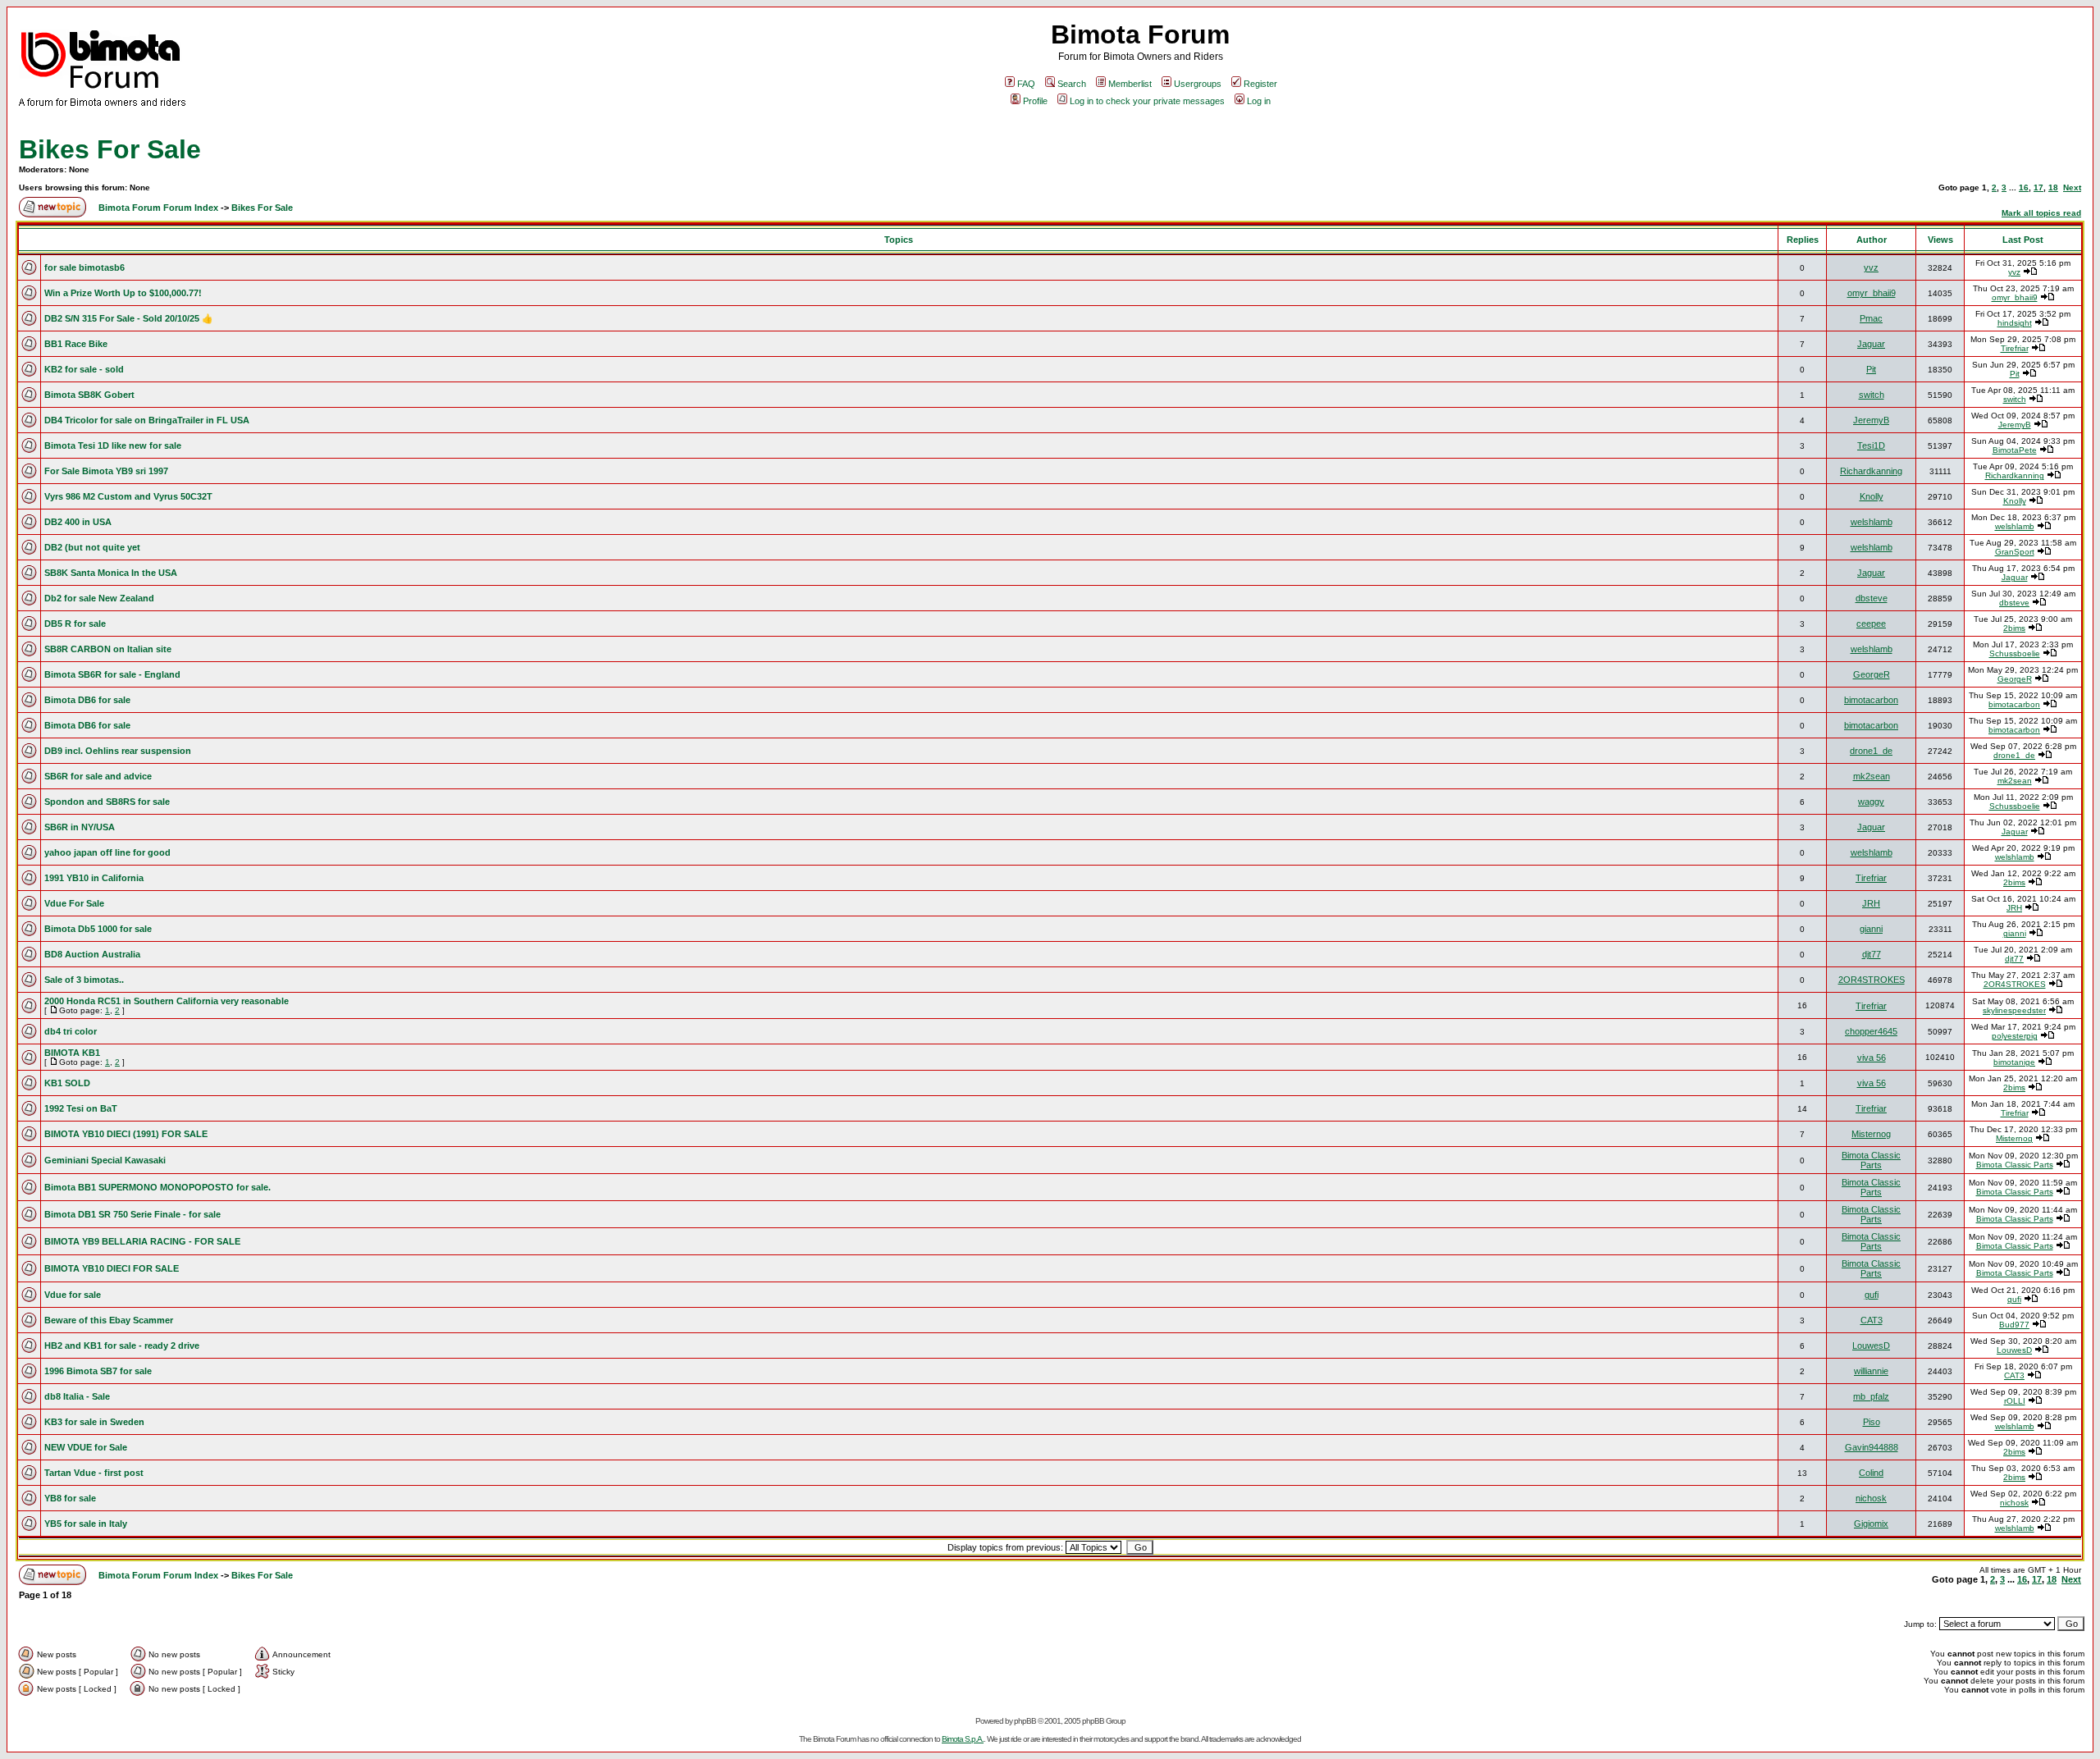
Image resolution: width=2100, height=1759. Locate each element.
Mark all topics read (2041, 213)
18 (2053, 187)
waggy (1871, 802)
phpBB (1025, 1721)
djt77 (1872, 954)
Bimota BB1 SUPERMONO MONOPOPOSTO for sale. (157, 1187)
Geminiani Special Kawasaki (105, 1160)
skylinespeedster (2014, 1010)
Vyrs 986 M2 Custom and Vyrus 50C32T (128, 496)
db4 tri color (71, 1031)
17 (2038, 187)
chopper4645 (1871, 1031)
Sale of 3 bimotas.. (84, 980)
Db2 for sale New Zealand (99, 598)
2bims (2014, 628)
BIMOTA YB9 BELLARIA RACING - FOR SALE (142, 1241)
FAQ (1026, 84)
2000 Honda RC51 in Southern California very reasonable (167, 1001)
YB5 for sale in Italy (86, 1524)
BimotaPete (2015, 450)
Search (1072, 84)
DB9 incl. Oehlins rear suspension (118, 751)
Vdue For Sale (74, 903)
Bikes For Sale (110, 149)
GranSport (2015, 552)
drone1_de (1871, 751)
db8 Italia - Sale (77, 1396)
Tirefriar (2015, 348)
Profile (1035, 101)
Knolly (1872, 496)
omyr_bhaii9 (1872, 293)
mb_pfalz (1871, 1396)
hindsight (2015, 323)
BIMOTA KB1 (72, 1053)
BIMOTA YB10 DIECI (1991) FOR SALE (126, 1134)
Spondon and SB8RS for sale (107, 802)
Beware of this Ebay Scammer (109, 1320)
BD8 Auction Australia (92, 954)
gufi (1872, 1295)
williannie (1871, 1371)
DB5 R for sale (75, 624)
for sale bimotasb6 (84, 267)
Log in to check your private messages (1147, 101)
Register (1260, 84)
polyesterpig (2015, 1036)
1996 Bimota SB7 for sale (98, 1371)
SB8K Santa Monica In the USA (111, 573)
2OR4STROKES (1872, 980)
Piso (1872, 1422)
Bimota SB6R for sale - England (112, 674)
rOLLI (2015, 1401)
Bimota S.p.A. (963, 1739)
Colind (1871, 1473)
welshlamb (1872, 522)
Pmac (1871, 318)
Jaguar (1871, 344)
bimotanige (2014, 1062)
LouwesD (1871, 1346)
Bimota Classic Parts (1871, 1160)
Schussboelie (2015, 653)
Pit (1871, 369)
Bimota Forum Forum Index (158, 208)
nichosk (1871, 1498)
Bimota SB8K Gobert (89, 395)
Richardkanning (1871, 471)
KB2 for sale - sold (84, 369)
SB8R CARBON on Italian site (108, 649)
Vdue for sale (73, 1295)
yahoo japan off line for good (107, 852)
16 (2024, 187)
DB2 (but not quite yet (92, 547)
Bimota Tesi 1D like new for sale (113, 445)
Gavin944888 (1872, 1447)
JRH (1871, 903)
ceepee (1871, 624)
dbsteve (1872, 598)
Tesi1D (1871, 445)
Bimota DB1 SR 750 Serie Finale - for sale (132, 1214)
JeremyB (1871, 420)
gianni (1871, 929)
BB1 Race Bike (76, 344)
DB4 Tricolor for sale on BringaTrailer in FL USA (147, 420)
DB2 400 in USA (78, 522)
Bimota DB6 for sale (87, 700)
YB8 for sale (70, 1498)
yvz (1871, 267)
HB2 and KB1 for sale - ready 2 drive (122, 1346)
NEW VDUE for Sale (86, 1447)
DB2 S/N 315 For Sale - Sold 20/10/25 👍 (129, 318)
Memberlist (1130, 84)
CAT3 (1872, 1320)
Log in (1259, 101)
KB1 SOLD (67, 1083)
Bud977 (2014, 1325)
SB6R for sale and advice (98, 776)
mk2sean (1872, 776)
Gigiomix (1871, 1524)
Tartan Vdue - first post (94, 1473)
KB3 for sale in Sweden (94, 1422)
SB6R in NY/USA (80, 827)
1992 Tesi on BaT (81, 1108)
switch (1872, 395)
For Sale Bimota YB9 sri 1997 (106, 471)
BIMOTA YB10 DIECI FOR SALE (112, 1268)
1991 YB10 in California (94, 878)
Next (2072, 187)
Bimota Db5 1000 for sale (98, 929)
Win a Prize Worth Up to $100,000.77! (123, 293)
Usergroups (1198, 84)
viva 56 (1872, 1058)
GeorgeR (1872, 674)
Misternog (1871, 1134)
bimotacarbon (1871, 700)
